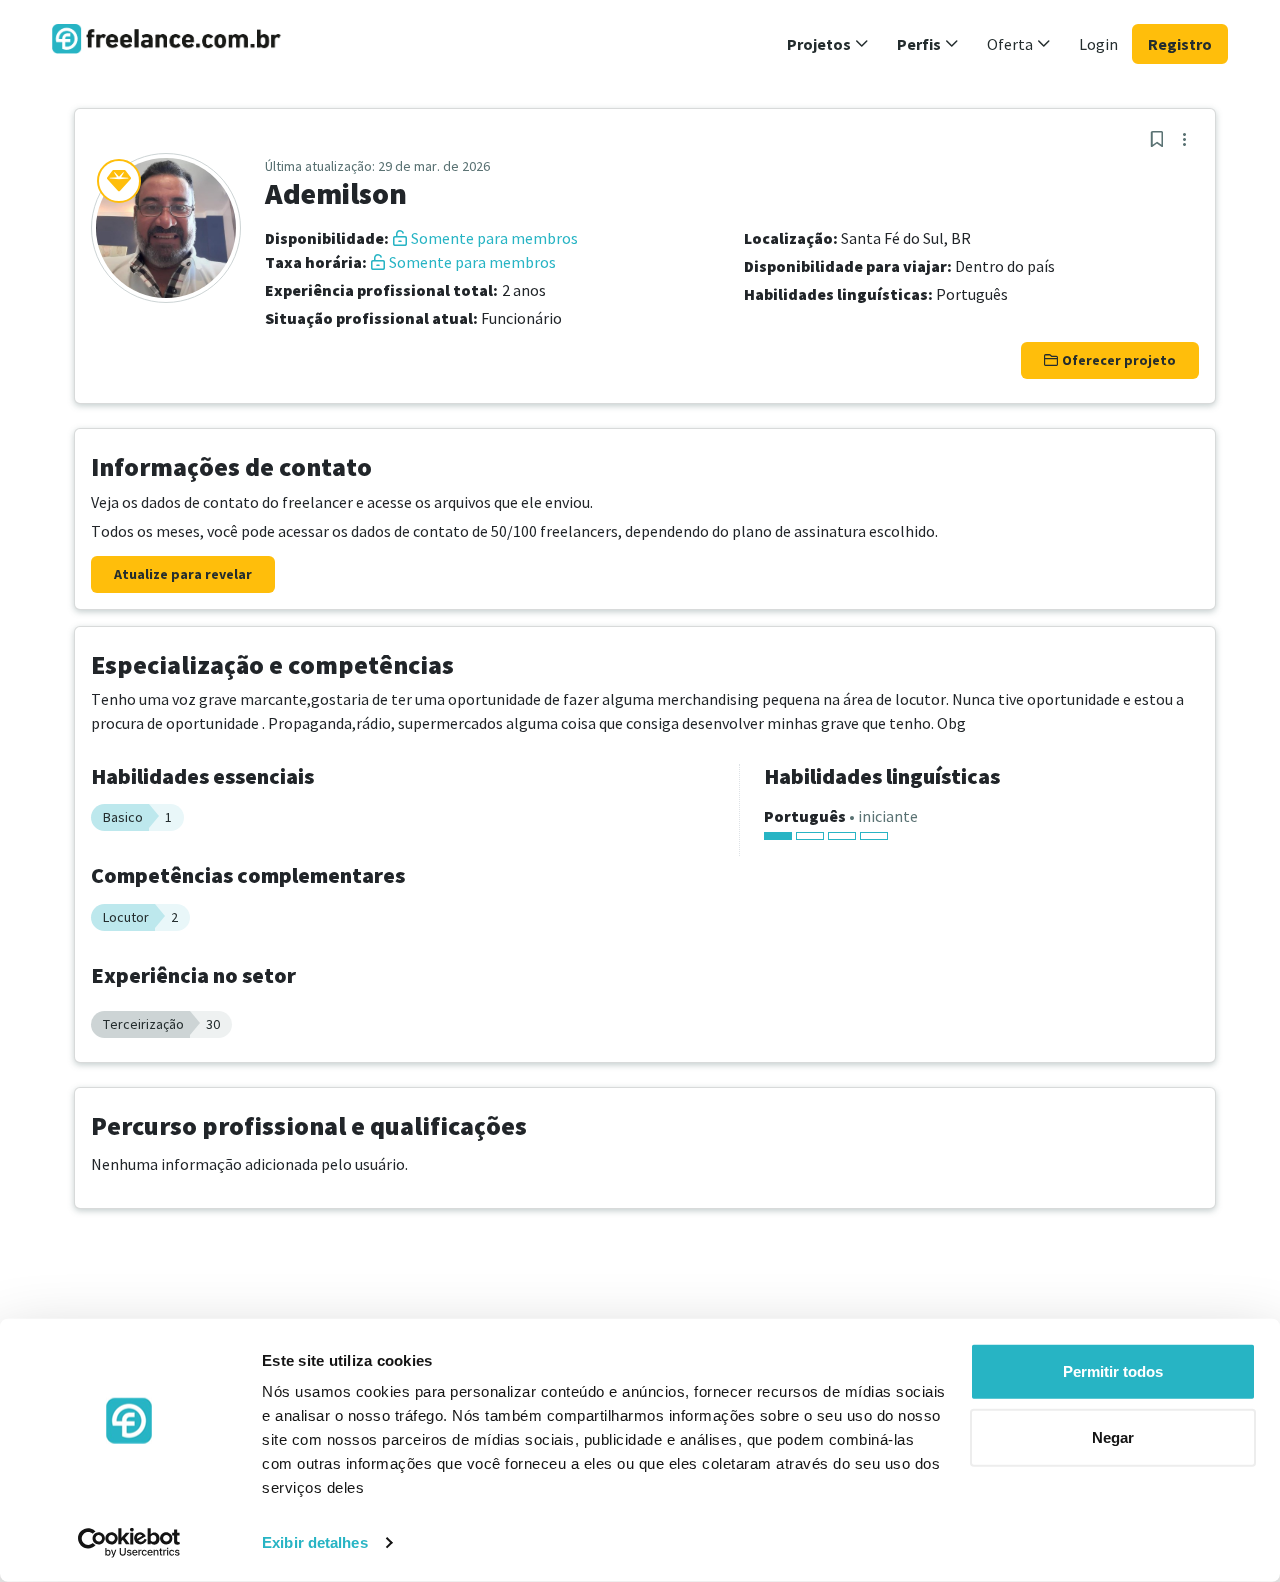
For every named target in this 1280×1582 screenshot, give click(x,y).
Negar (1113, 1436)
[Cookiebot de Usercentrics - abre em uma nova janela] (129, 1543)
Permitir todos (1113, 1371)
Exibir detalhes (315, 1542)
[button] (828, 44)
